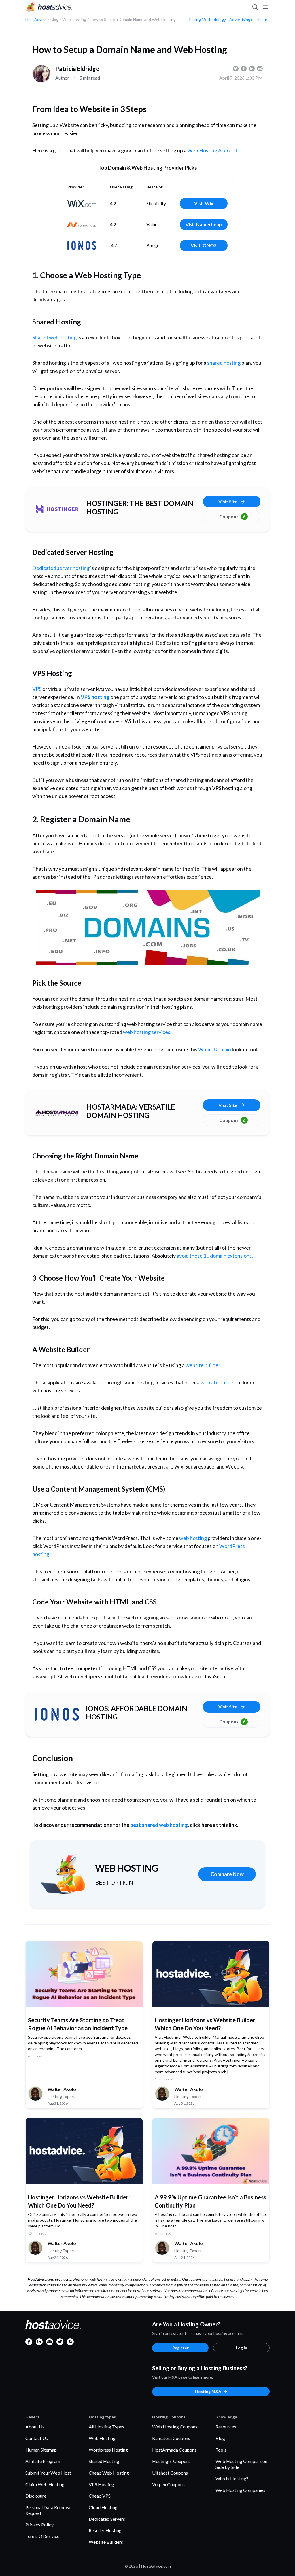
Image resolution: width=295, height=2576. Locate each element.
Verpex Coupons (168, 2484)
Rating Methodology (207, 20)
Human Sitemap (41, 2450)
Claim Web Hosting (45, 2484)
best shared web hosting (159, 1825)
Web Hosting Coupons (175, 2427)
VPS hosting (95, 697)
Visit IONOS (204, 245)
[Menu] (265, 7)
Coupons (232, 516)
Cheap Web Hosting (109, 2473)
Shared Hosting (104, 2461)
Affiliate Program (43, 2461)
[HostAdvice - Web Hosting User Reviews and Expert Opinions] (49, 7)
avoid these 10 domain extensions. (215, 1256)
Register (180, 2348)
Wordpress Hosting (108, 2450)
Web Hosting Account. (213, 150)
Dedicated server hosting (61, 568)
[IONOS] (57, 1714)
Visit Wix (204, 203)
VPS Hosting (101, 2484)
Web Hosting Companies (240, 2490)
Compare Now (227, 1874)
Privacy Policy (39, 2525)
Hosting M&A (208, 2391)
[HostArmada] (57, 1113)
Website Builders (106, 2542)
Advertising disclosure (249, 20)
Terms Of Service (42, 2536)
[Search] (255, 7)
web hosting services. (147, 1032)
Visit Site (228, 501)
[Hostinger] (57, 509)
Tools (221, 2450)
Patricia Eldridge (77, 69)
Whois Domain (215, 1049)
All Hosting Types (106, 2427)
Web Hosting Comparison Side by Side (241, 2464)
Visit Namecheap (204, 224)
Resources (226, 2427)
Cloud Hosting (103, 2507)
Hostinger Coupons (171, 2461)
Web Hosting (102, 2438)
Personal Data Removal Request (48, 2510)
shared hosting (224, 363)
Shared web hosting (54, 337)
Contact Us (37, 2438)
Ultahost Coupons (170, 2473)
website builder (203, 1365)
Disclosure (36, 2496)
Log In (242, 2348)
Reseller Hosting (105, 2530)
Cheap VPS (100, 2496)
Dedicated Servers (107, 2519)
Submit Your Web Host (48, 2473)
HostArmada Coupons (174, 2450)
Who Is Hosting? (232, 2478)
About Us (35, 2427)
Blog (220, 2438)
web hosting (193, 1538)
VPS (37, 689)
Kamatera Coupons (171, 2438)
